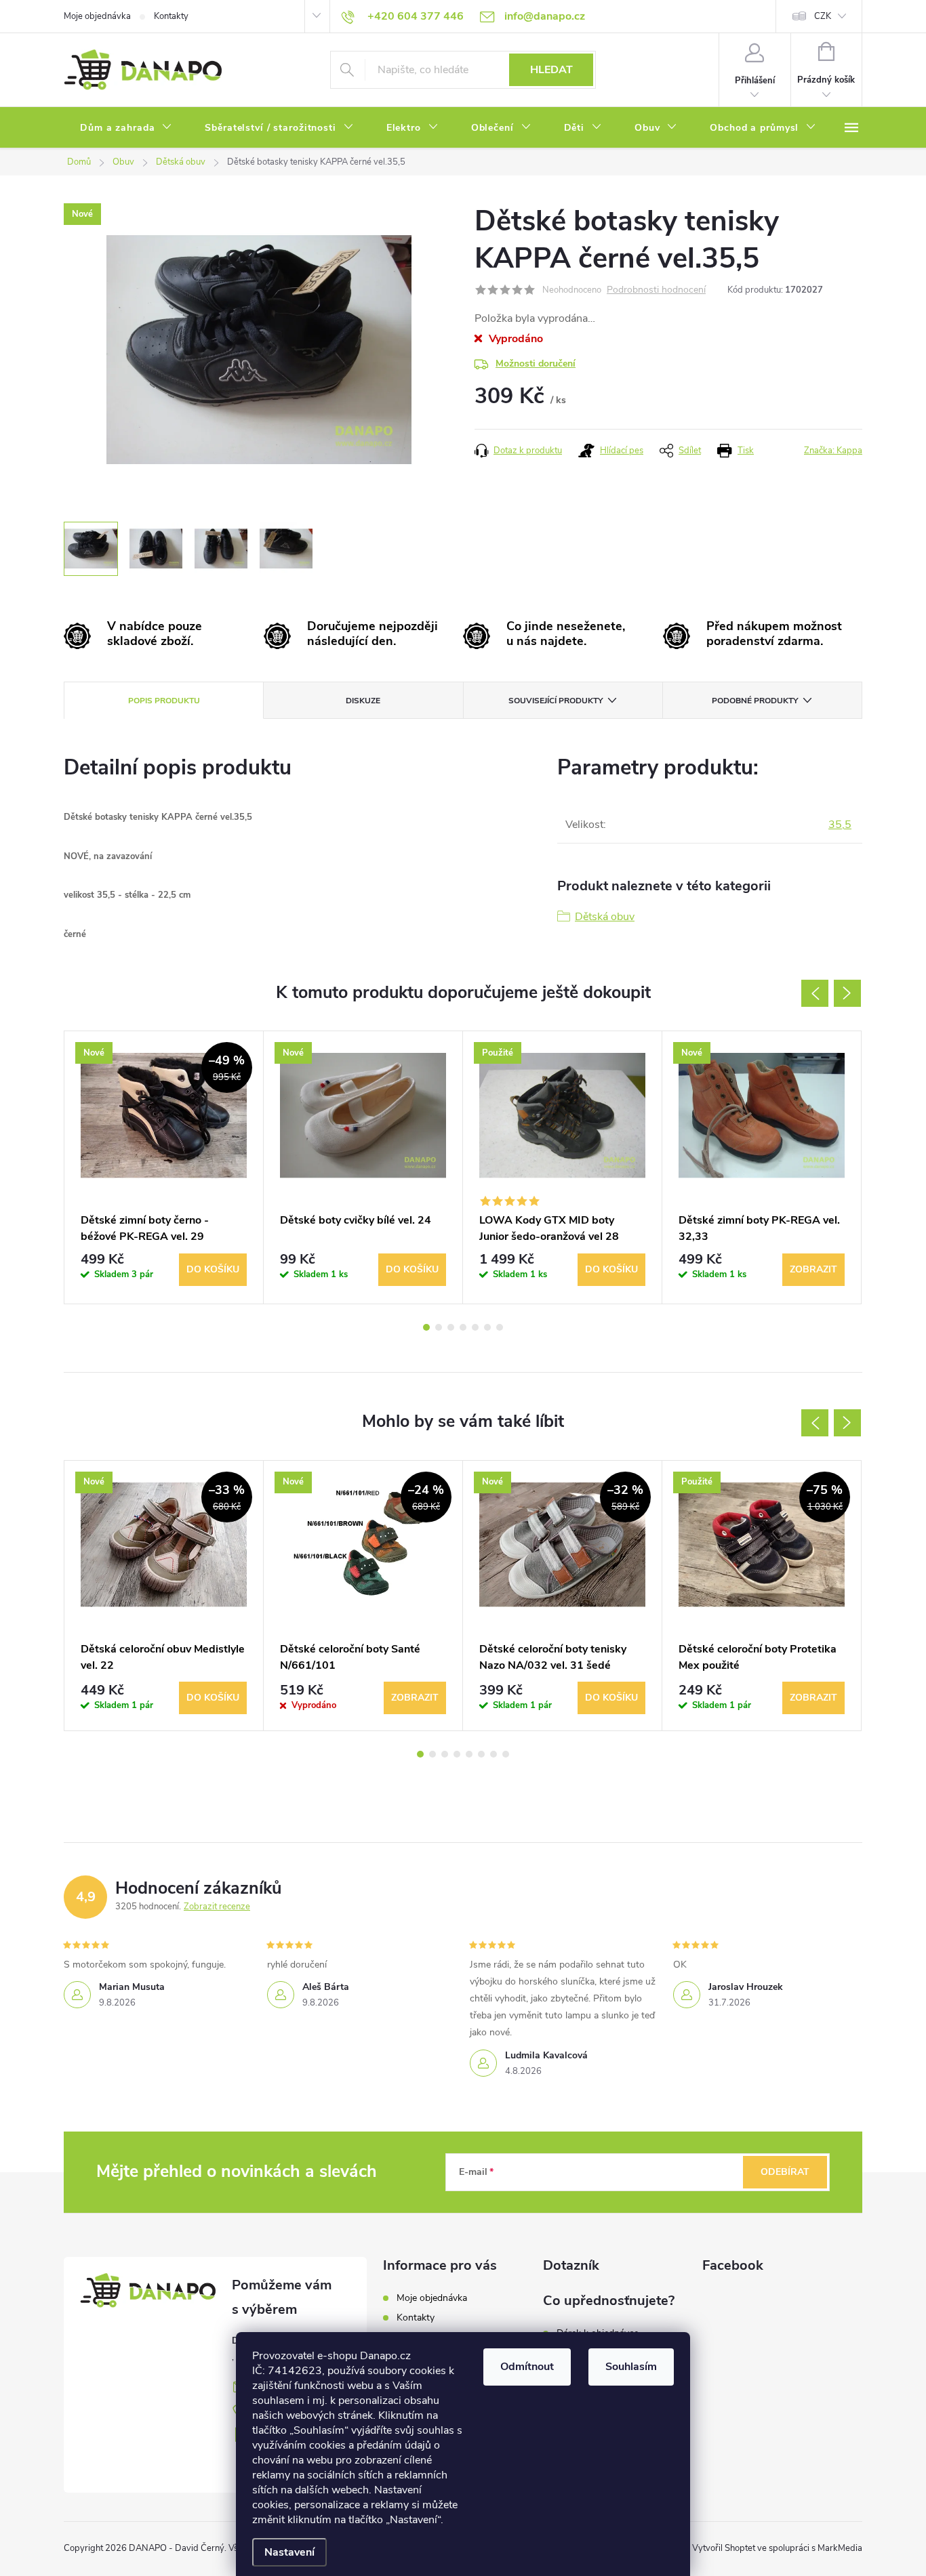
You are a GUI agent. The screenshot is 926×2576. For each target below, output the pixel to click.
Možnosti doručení (536, 363)
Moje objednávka (97, 16)
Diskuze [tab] (363, 701)
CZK (823, 16)
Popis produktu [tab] (164, 701)
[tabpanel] (164, 1167)
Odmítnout (527, 2367)
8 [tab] (506, 1754)
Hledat (551, 70)
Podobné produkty (755, 701)
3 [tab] (451, 1327)
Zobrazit (813, 1269)
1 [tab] (426, 1327)
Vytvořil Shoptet (724, 2548)
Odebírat (785, 2172)
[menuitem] (126, 128)
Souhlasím (631, 2367)
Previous (815, 993)
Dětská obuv (605, 917)
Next (847, 993)
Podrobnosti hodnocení (656, 290)
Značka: (833, 451)
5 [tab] (475, 1327)
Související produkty (556, 701)
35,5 (840, 825)
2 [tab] (439, 1327)
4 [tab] (463, 1327)
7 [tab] (500, 1327)
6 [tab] (487, 1327)
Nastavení (289, 2552)
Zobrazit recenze (217, 1907)
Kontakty (171, 16)
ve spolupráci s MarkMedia (810, 2548)
